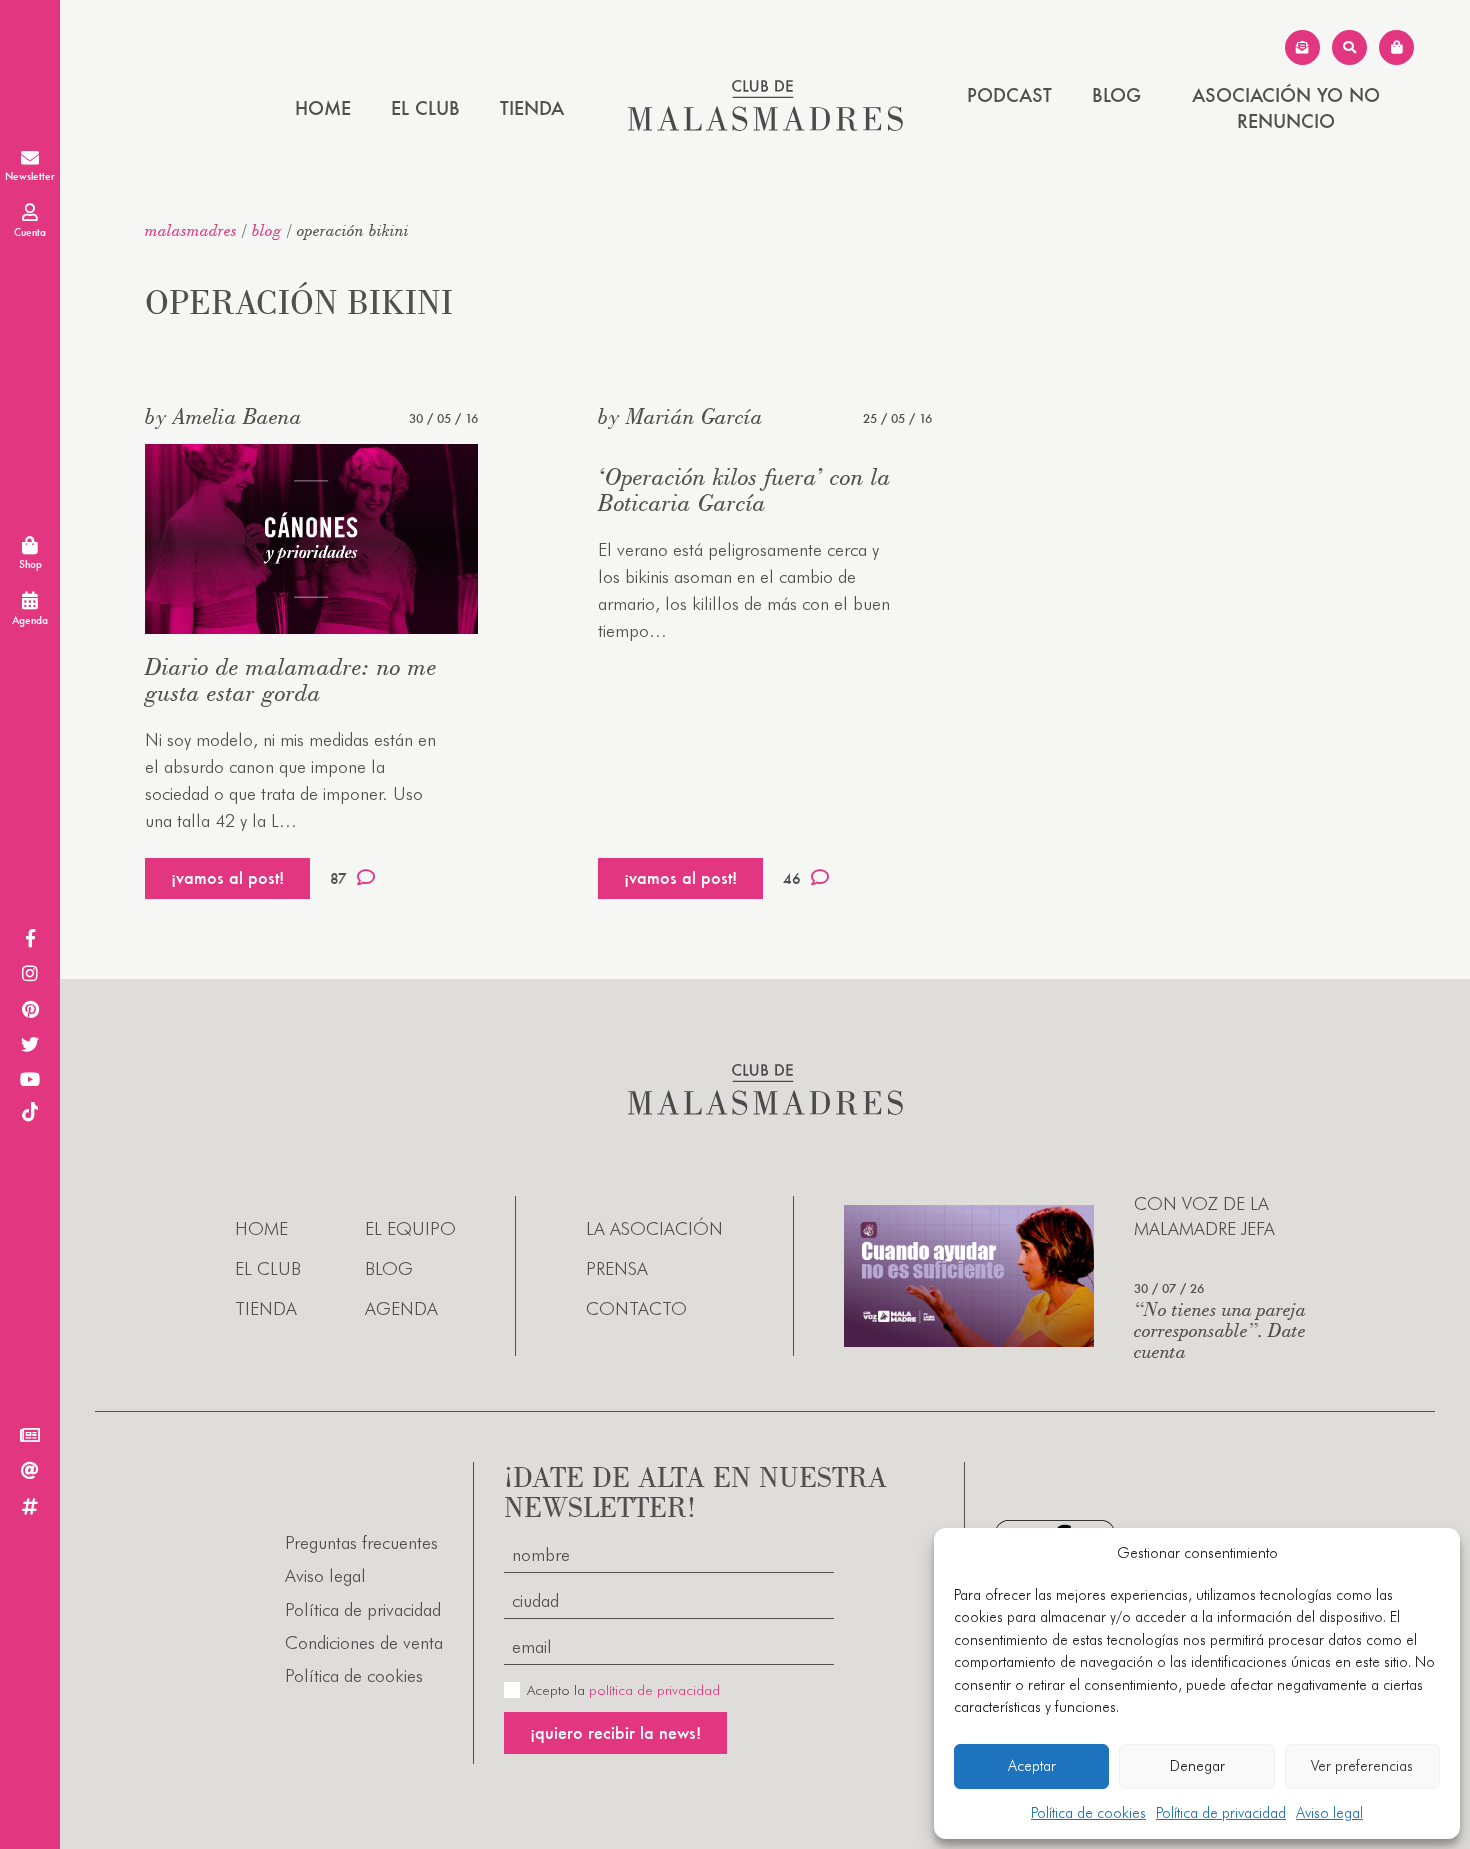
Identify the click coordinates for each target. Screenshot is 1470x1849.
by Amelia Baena (223, 416)
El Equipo (410, 1228)
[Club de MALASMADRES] (765, 124)
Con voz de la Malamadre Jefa (1204, 1216)
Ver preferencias (1362, 1766)
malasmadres (191, 230)
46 (792, 878)
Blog (1116, 95)
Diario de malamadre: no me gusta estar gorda (291, 679)
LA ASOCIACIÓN (654, 1228)
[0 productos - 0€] (1396, 47)
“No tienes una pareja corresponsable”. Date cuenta (1220, 1329)
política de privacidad (654, 1690)
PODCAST (1009, 95)
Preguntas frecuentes (361, 1542)
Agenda (401, 1308)
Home (323, 108)
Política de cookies (1088, 1813)
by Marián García (680, 416)
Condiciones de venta (364, 1642)
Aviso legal (1329, 1813)
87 (338, 878)
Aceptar (1032, 1766)
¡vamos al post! (227, 877)
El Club (425, 108)
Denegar (1197, 1766)
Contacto (636, 1308)
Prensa (617, 1268)
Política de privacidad (1221, 1813)
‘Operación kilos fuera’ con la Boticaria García (744, 489)
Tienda (532, 108)
